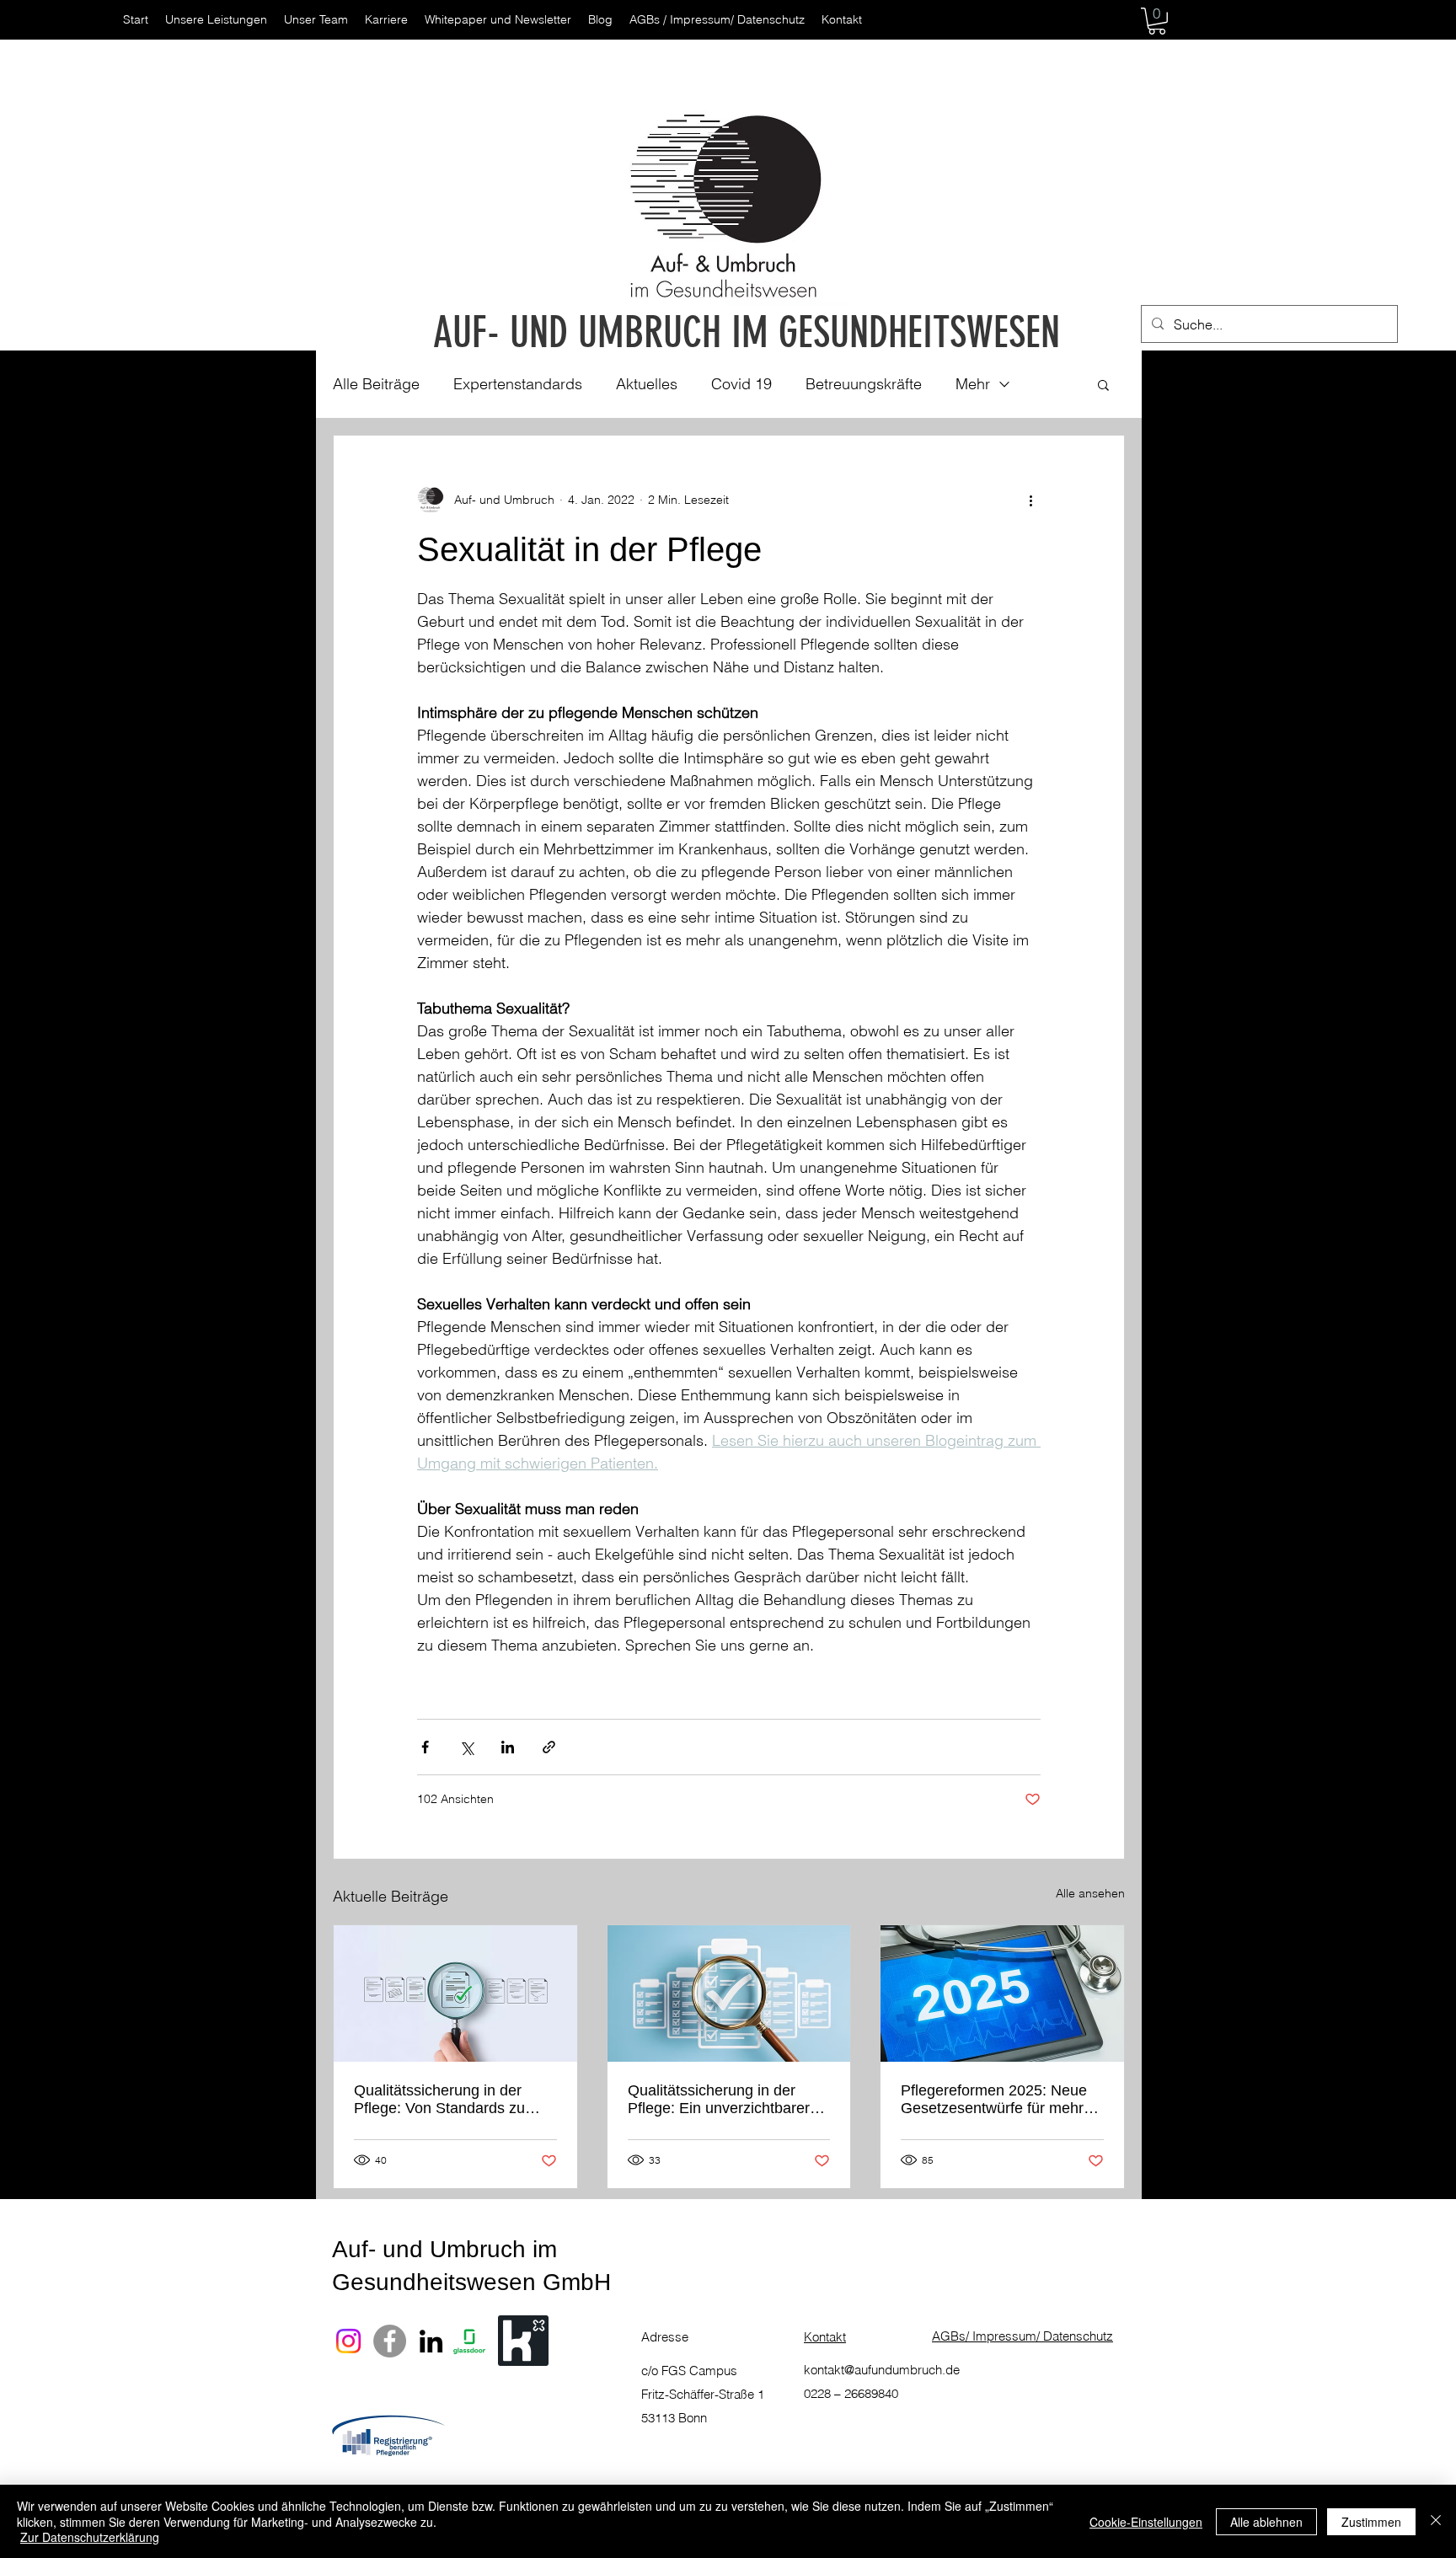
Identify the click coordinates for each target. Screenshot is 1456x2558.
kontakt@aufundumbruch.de (882, 2370)
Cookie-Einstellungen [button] (1146, 2522)
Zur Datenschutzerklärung (90, 2537)
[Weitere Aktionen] (1030, 500)
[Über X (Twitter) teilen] (466, 1747)
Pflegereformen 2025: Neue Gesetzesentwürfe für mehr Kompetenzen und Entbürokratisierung (994, 2100)
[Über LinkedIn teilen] (508, 1747)
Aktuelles (647, 384)
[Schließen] (1436, 2521)
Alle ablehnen (1266, 2522)
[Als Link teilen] (549, 1747)
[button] (1157, 21)
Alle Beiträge (376, 384)
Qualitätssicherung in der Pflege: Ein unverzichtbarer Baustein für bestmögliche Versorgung (719, 2100)
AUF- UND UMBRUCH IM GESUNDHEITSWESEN (747, 333)
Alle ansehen (1090, 1893)
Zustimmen (1371, 2522)
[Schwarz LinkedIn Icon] (431, 2341)
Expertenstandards (518, 384)
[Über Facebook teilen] (425, 1747)
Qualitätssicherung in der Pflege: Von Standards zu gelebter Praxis (439, 2100)
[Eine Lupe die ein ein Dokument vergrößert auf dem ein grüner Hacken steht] (455, 1993)
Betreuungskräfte (864, 384)
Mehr (973, 384)
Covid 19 (741, 384)
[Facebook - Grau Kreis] (390, 2341)
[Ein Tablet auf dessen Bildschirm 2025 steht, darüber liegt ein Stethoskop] (1002, 1993)
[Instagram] (348, 2341)
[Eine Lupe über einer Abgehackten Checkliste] (729, 1993)
